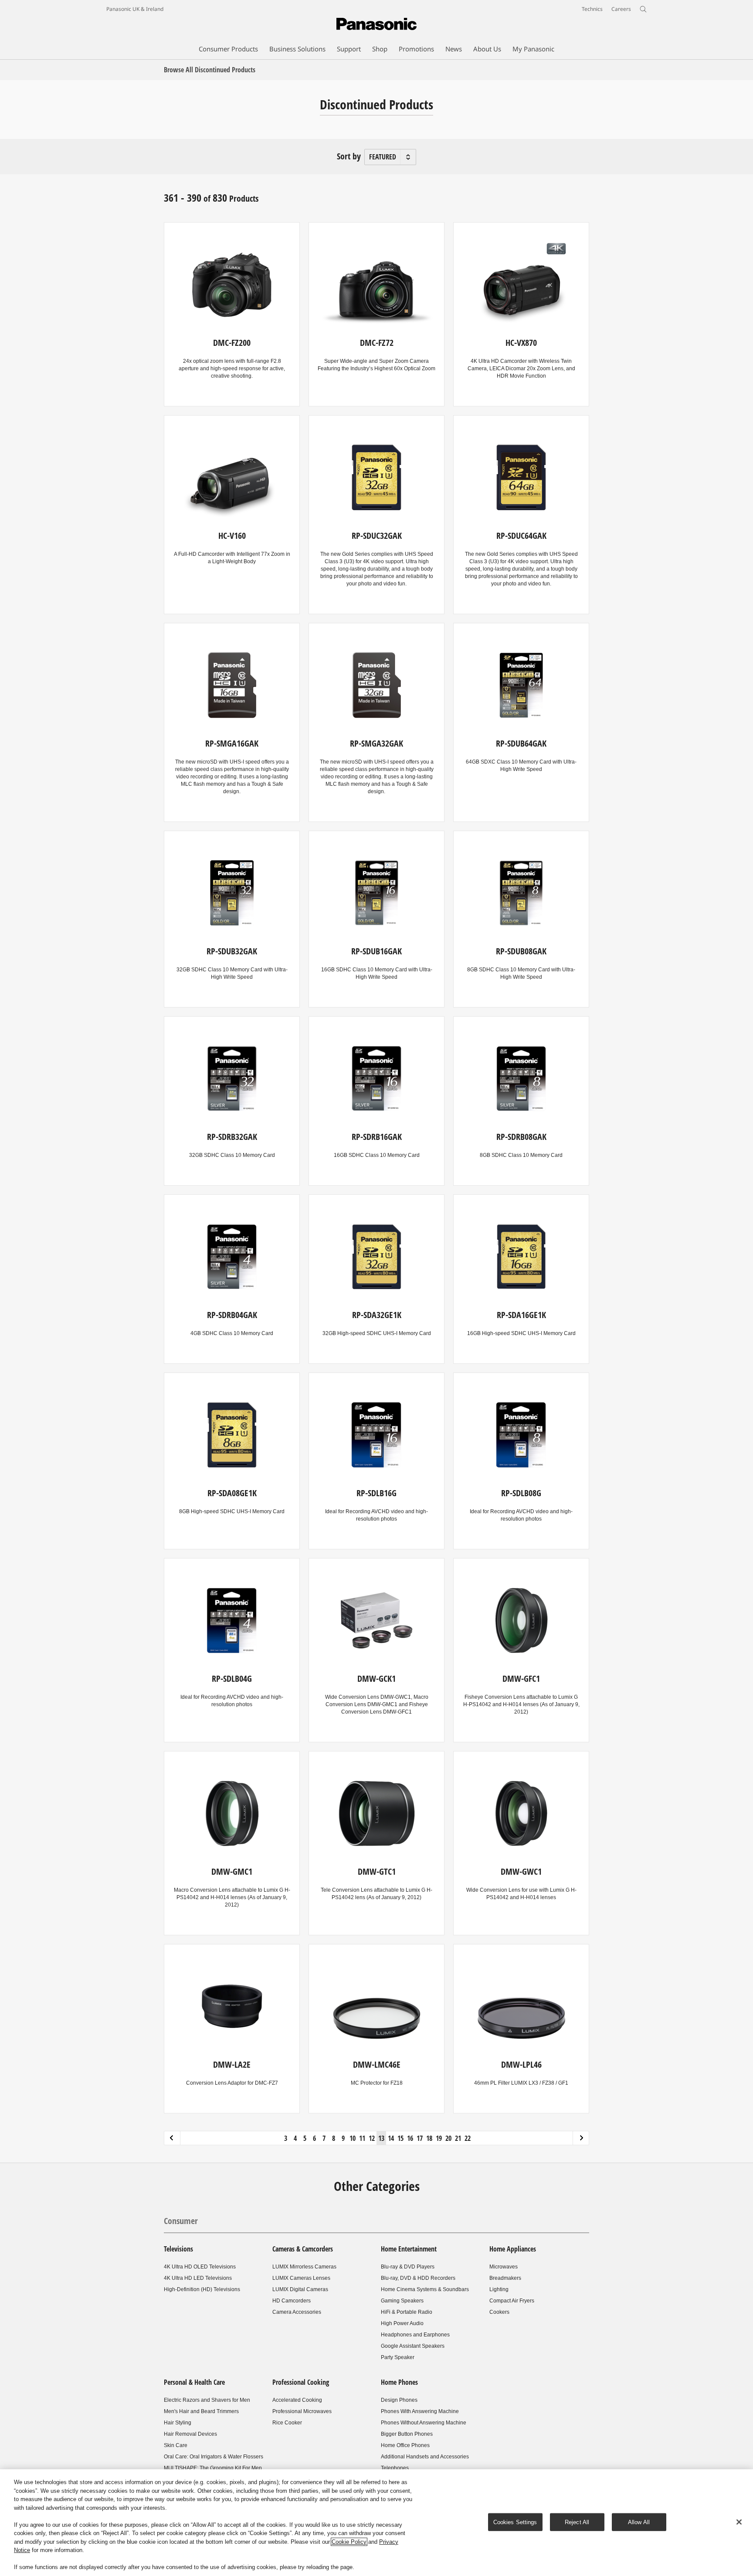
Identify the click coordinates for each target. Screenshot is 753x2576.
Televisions (178, 2249)
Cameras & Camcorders (303, 2249)
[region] (376, 2523)
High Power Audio (402, 2323)
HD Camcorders (292, 2301)
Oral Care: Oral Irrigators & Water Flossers (214, 2457)
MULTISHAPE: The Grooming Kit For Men (213, 2468)
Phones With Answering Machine (420, 2411)
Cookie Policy (349, 2542)
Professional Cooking (301, 2382)
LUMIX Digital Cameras (300, 2289)
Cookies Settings (515, 2522)
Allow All (639, 2522)
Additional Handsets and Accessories (425, 2457)
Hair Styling (178, 2423)
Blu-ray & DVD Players (408, 2267)
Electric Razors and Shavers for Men (207, 2400)
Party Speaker (398, 2357)
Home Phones (399, 2382)
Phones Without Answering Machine (424, 2423)
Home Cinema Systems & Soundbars (425, 2289)
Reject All (577, 2522)
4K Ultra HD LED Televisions (198, 2278)
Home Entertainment (409, 2249)
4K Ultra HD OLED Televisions (200, 2267)
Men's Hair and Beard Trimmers (201, 2411)
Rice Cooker (287, 2423)
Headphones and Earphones (415, 2335)
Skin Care (176, 2445)
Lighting (499, 2289)
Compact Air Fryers (512, 2301)
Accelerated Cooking (297, 2400)
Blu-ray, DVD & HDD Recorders (418, 2278)
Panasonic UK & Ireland (135, 9)
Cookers (499, 2312)
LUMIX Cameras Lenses (301, 2278)
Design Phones (399, 2400)
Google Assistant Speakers (413, 2346)
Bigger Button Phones (407, 2434)
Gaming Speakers (402, 2301)
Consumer (181, 2221)
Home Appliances (513, 2249)
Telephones (395, 2468)
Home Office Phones (405, 2445)
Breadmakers (505, 2278)
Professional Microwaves (302, 2411)
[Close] (739, 2522)
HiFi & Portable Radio (407, 2312)
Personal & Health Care (194, 2382)
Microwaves (504, 2267)
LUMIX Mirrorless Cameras (304, 2267)
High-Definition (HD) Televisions (202, 2289)
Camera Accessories (297, 2312)
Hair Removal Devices (190, 2434)
